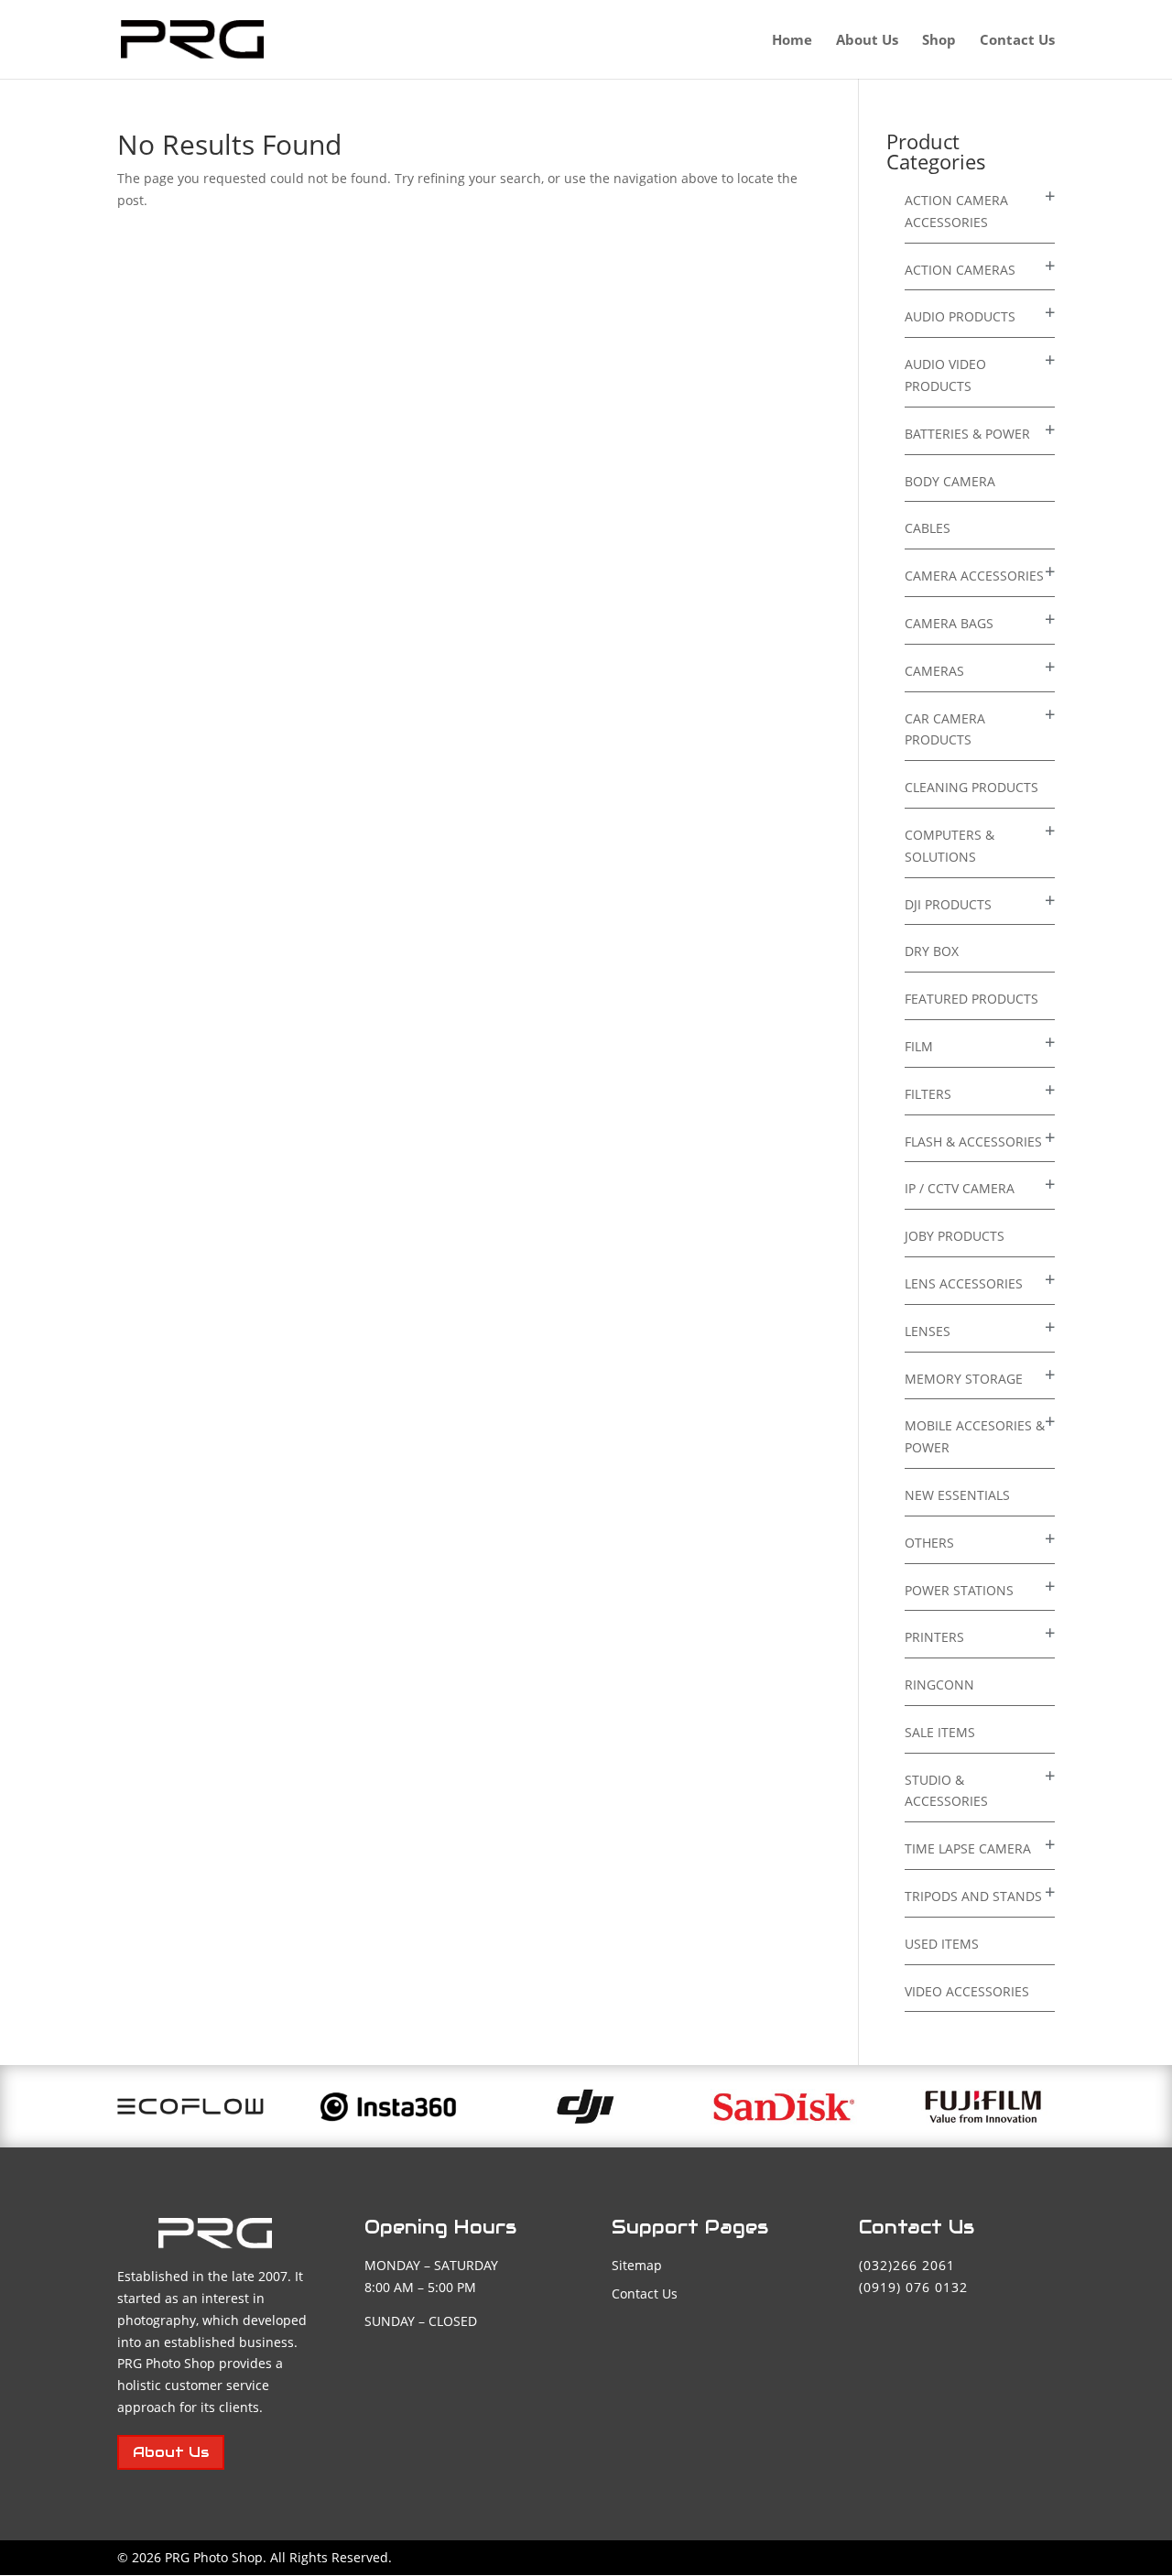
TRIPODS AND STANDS (973, 1896)
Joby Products (955, 1236)
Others (929, 1543)
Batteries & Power (967, 434)
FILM (919, 1046)
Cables (928, 528)
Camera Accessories (974, 576)
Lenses (928, 1331)
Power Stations (959, 1590)
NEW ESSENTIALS (957, 1495)
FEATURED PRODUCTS (971, 999)
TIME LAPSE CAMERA (968, 1848)
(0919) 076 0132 (913, 2287)
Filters (928, 1094)
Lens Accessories (964, 1283)
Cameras (934, 671)
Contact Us (1017, 41)
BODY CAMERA (950, 481)
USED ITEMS (942, 1944)
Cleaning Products (971, 787)
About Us (867, 41)
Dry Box (932, 951)
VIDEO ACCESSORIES (967, 1991)
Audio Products (960, 316)
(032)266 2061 (907, 2265)
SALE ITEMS (940, 1732)
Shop (939, 41)
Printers (934, 1637)
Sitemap (637, 2265)
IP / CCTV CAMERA (960, 1188)
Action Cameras (960, 270)
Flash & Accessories (973, 1141)
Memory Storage (964, 1379)
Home (792, 41)
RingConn (939, 1685)
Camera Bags (949, 623)
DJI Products (948, 904)
